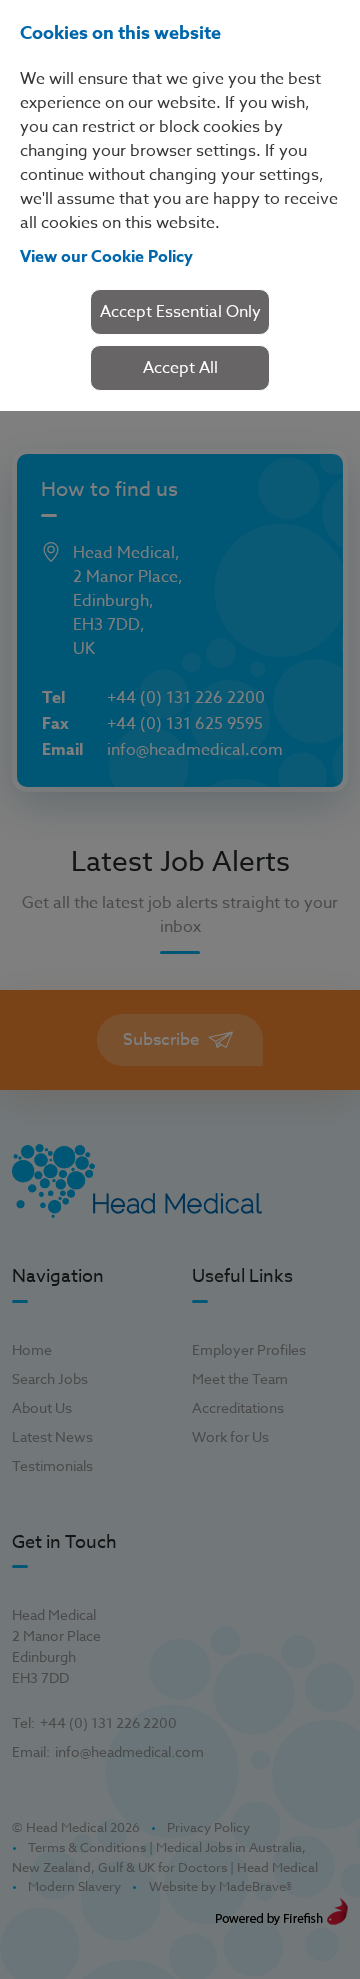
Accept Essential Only (180, 312)
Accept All (180, 368)
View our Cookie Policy (106, 257)
